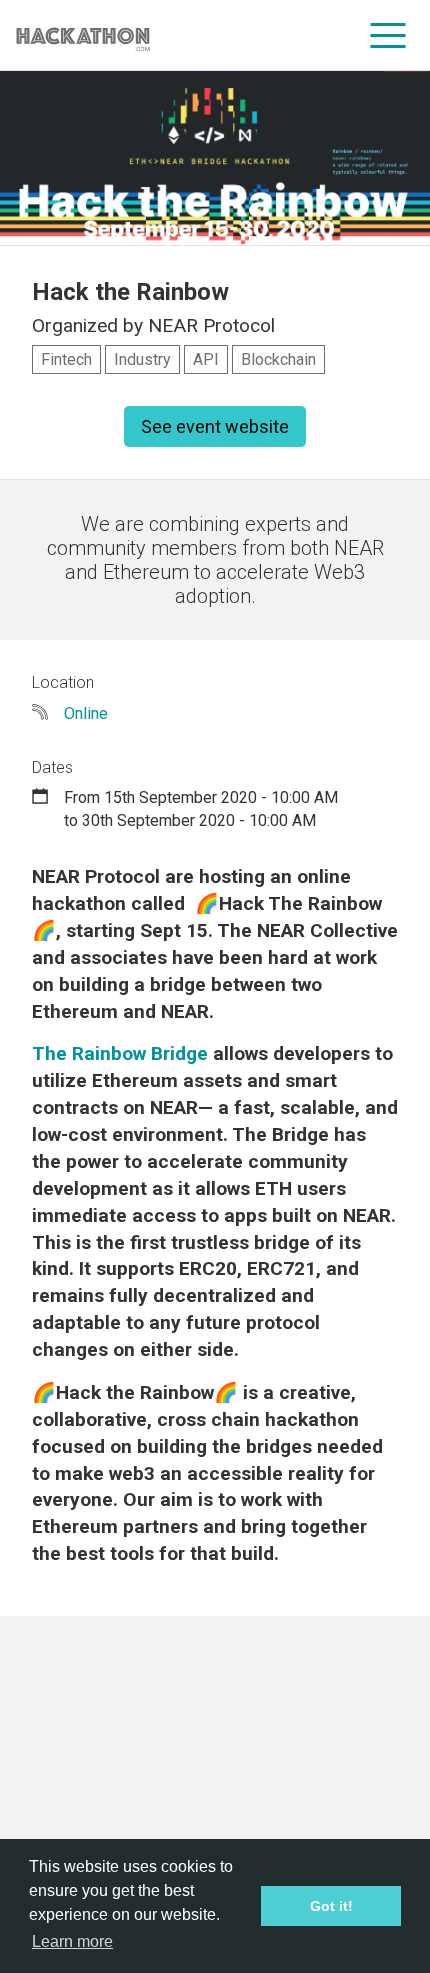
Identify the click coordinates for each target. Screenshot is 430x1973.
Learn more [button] (72, 1941)
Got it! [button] (331, 1906)
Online (86, 713)
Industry (142, 359)
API (206, 359)
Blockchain (278, 359)
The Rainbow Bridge (120, 1053)
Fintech (66, 359)
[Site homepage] (83, 35)
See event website (215, 426)
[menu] (388, 35)
